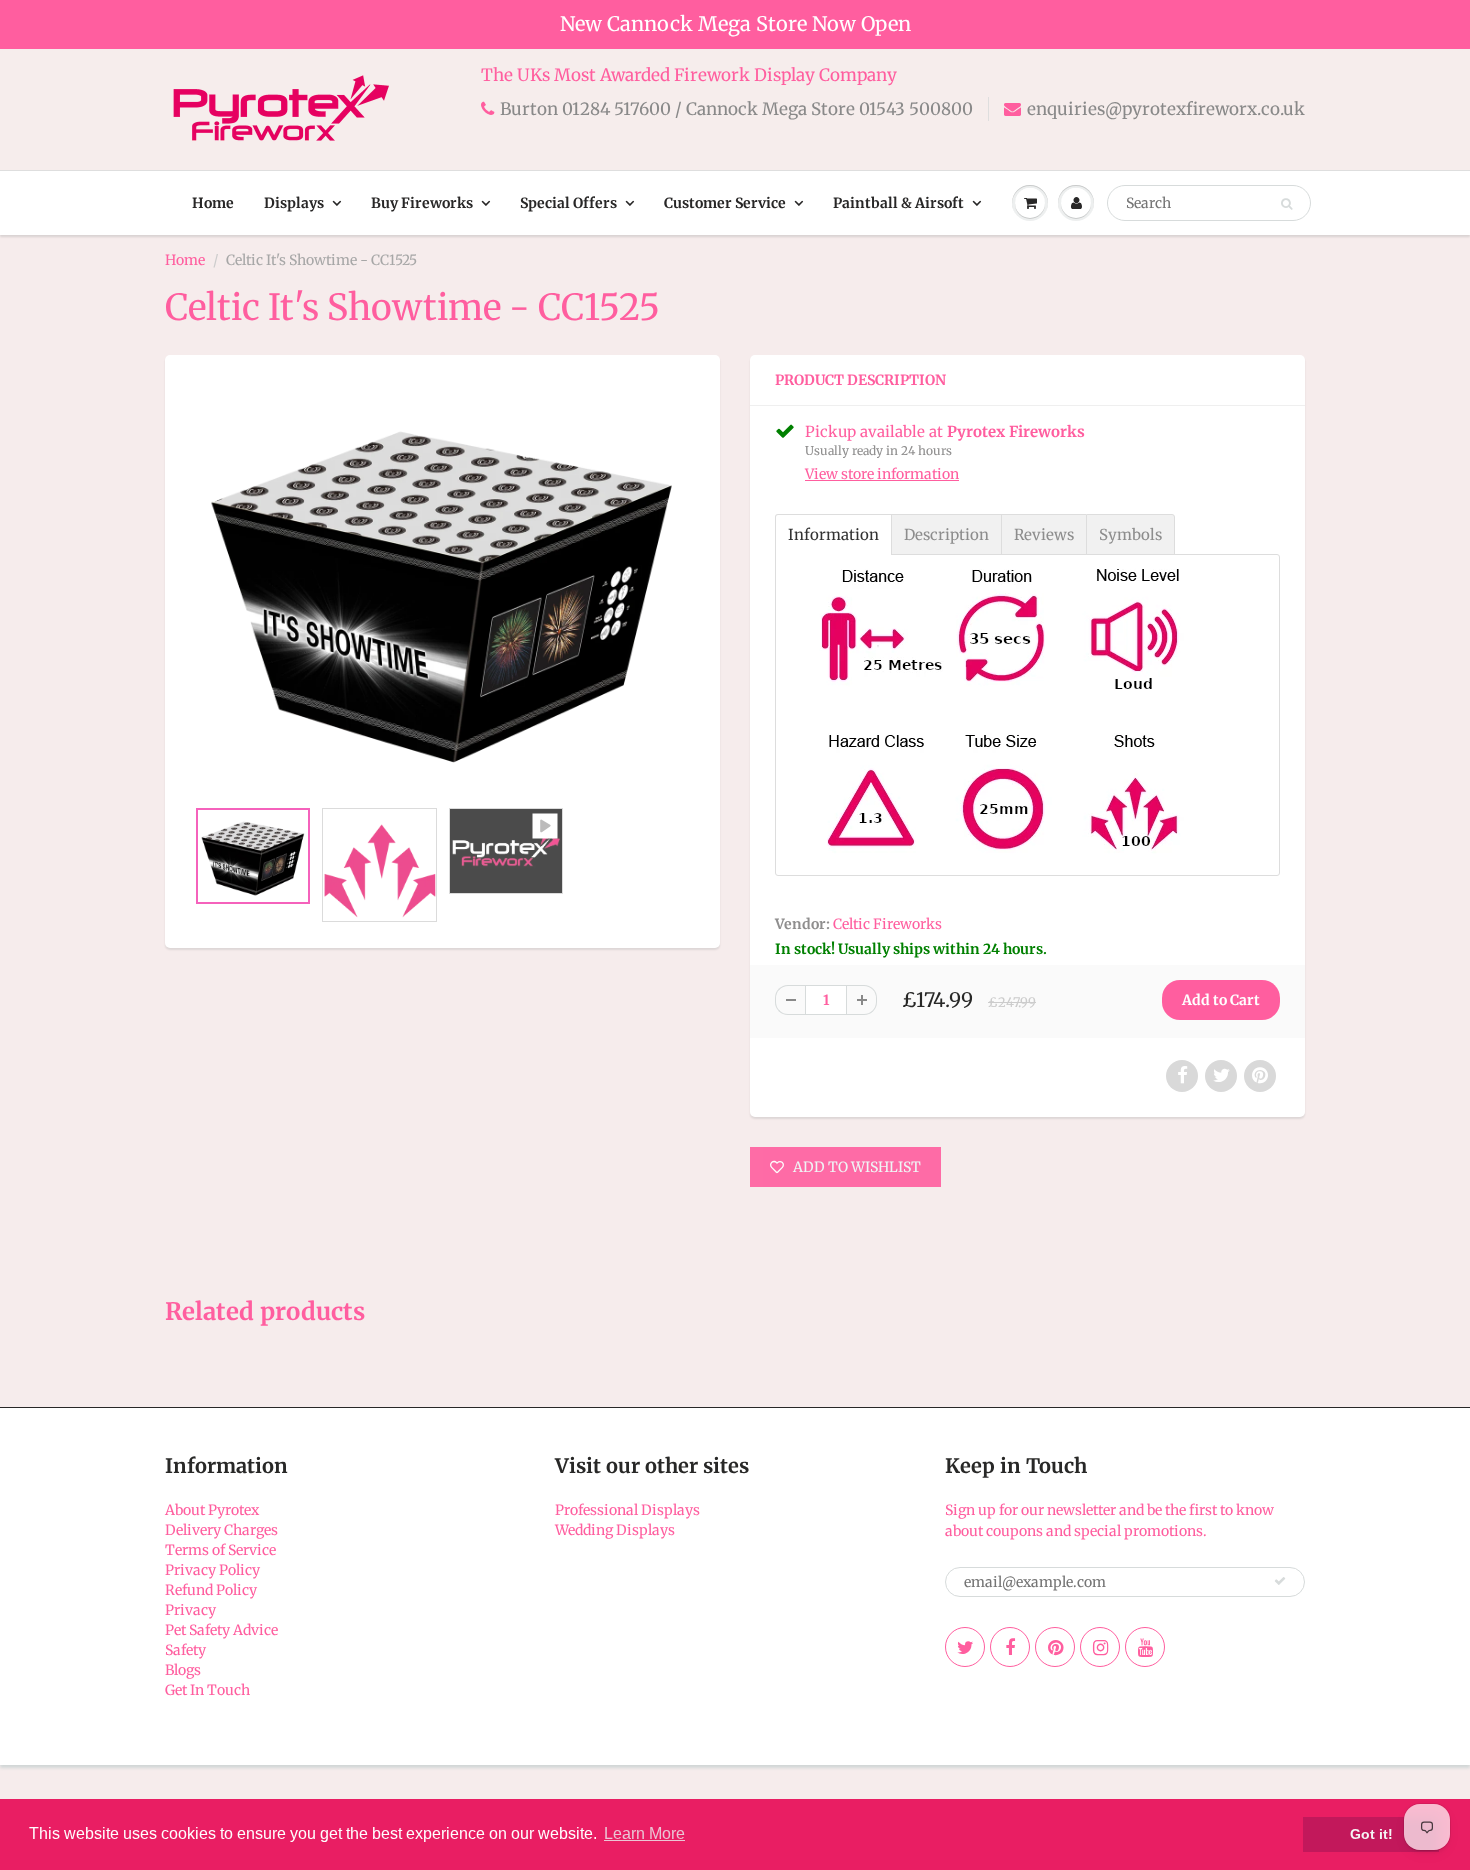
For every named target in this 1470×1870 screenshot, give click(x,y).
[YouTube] (1145, 1647)
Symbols (1130, 534)
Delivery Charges (221, 1530)
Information (833, 534)
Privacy (190, 1610)
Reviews (1044, 534)
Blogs (183, 1670)
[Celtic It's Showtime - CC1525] (442, 586)
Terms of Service (220, 1550)
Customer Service (725, 203)
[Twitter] (965, 1647)
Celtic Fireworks (887, 924)
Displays (294, 203)
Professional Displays (627, 1510)
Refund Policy (211, 1590)
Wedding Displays (615, 1530)
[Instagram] (1100, 1647)
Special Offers (568, 203)
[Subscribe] (1280, 1581)
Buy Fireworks (422, 203)
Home (213, 203)
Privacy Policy (212, 1570)
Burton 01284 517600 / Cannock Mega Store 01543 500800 (736, 109)
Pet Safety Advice (221, 1630)
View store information (882, 474)
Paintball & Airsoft (898, 203)
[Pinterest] (1055, 1647)
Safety (185, 1650)
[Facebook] (1010, 1647)
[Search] (1286, 204)
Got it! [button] (1371, 1834)
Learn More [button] (644, 1833)
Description (946, 534)
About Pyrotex (212, 1510)
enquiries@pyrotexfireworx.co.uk (1166, 109)
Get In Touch (207, 1690)
